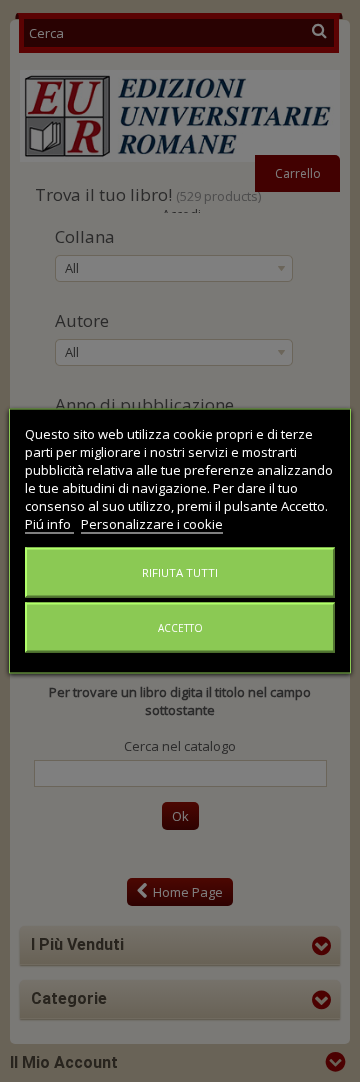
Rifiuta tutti (180, 572)
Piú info (49, 524)
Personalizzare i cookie (152, 524)
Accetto (180, 628)
